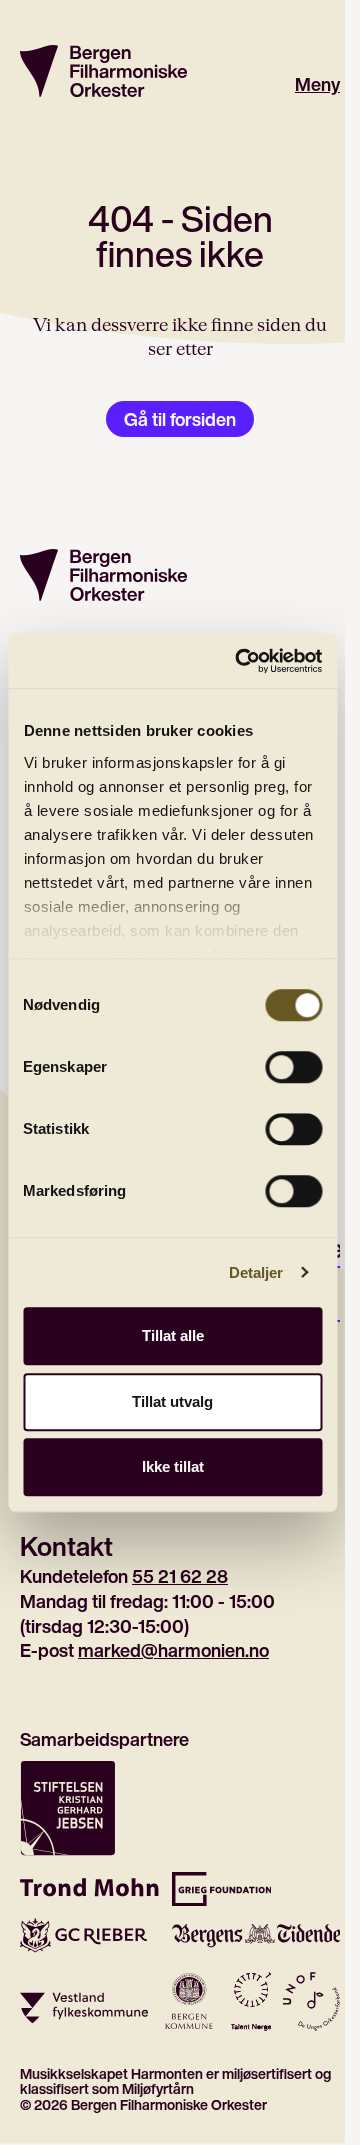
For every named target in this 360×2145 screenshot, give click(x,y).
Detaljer (256, 1272)
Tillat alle (173, 1335)
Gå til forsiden (180, 419)
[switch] (293, 1067)
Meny (317, 84)
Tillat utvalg (172, 1401)
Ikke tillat (173, 1466)
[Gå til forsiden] (103, 71)
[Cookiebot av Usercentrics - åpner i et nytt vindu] (241, 661)
